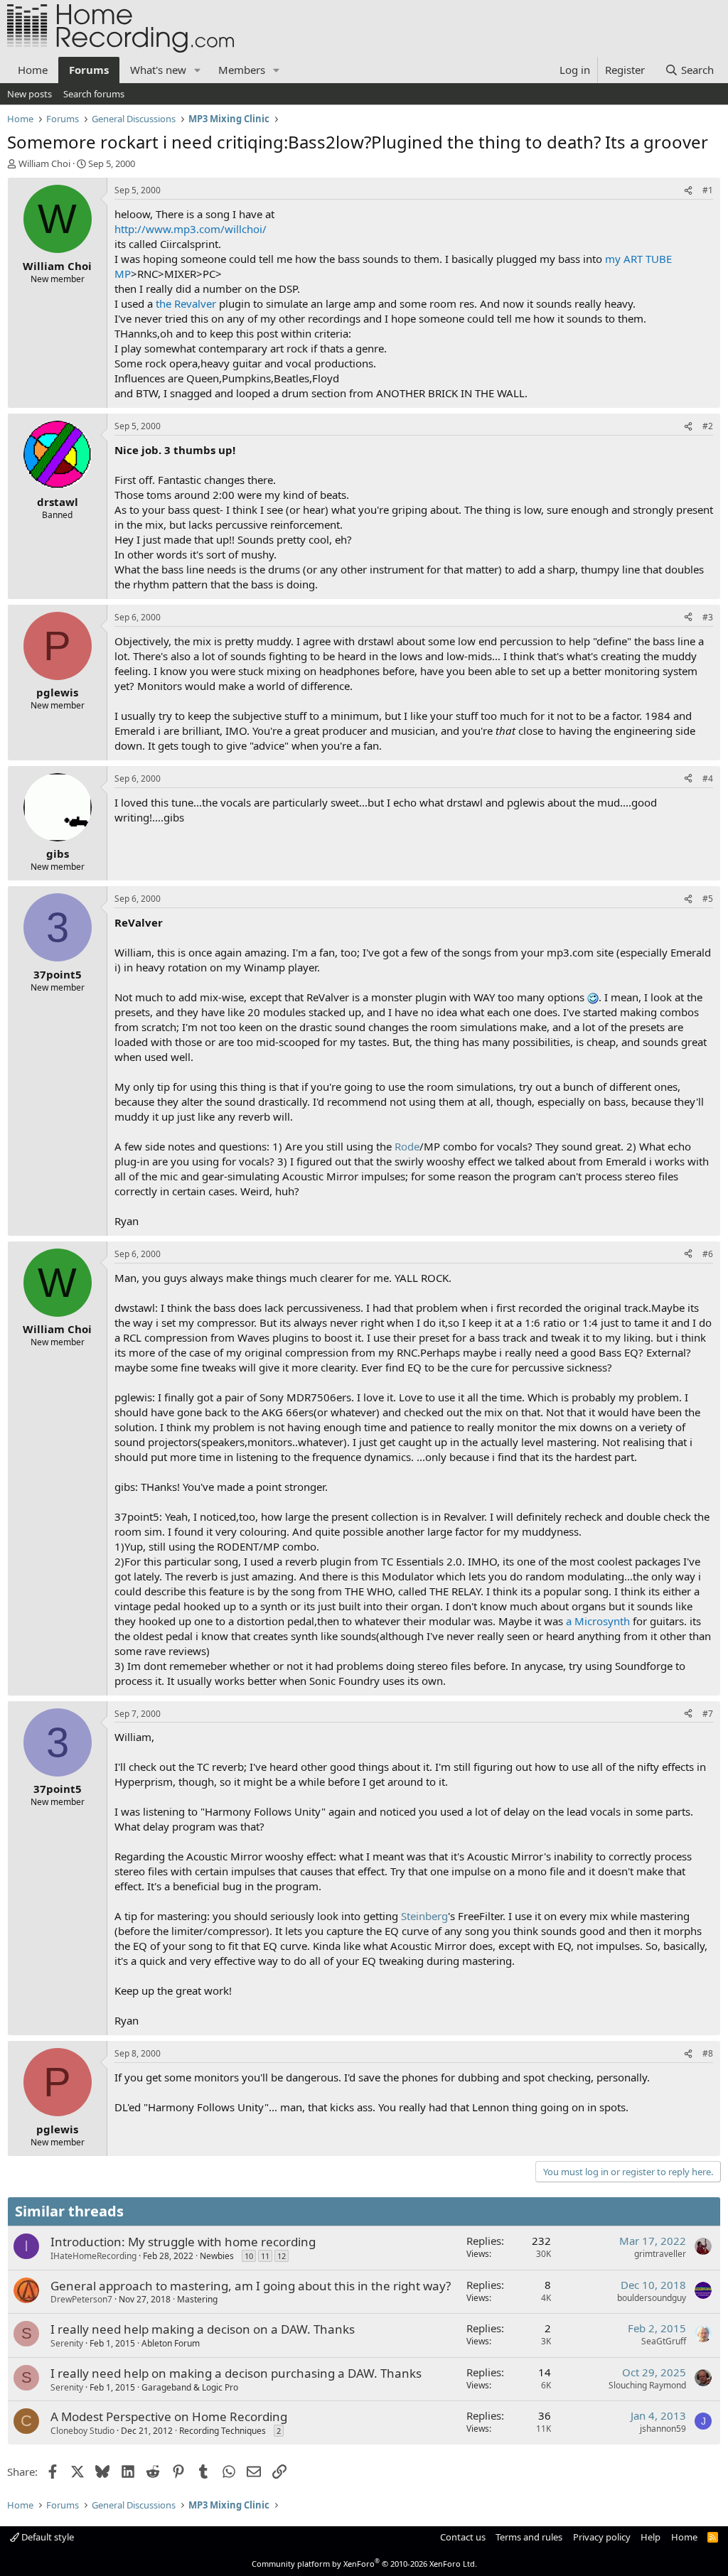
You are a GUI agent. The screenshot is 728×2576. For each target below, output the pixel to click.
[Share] (688, 191)
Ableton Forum (171, 2343)
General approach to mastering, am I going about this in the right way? (251, 2286)
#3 (708, 617)
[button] (198, 70)
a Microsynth (598, 1621)
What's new (158, 70)
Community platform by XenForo (364, 2564)
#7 (708, 1714)
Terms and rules (529, 2537)
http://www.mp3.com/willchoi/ (191, 229)
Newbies (217, 2256)
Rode (407, 1146)
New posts (30, 94)
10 (249, 2256)
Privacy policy (602, 2537)
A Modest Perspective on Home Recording (169, 2416)
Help (651, 2537)
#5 (708, 899)
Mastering (197, 2299)
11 (265, 2256)
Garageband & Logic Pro (190, 2387)
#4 (708, 778)
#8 (708, 2053)
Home (33, 70)
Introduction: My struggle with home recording (183, 2242)
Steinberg (424, 1916)
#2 (708, 426)
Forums (89, 70)
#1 (708, 190)
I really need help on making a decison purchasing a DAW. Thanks (236, 2373)
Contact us (463, 2537)
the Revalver (186, 303)
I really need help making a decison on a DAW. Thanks (203, 2329)
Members (242, 70)
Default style (47, 2537)
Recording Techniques (223, 2431)
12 (282, 2256)
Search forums (94, 94)
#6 (708, 1254)
